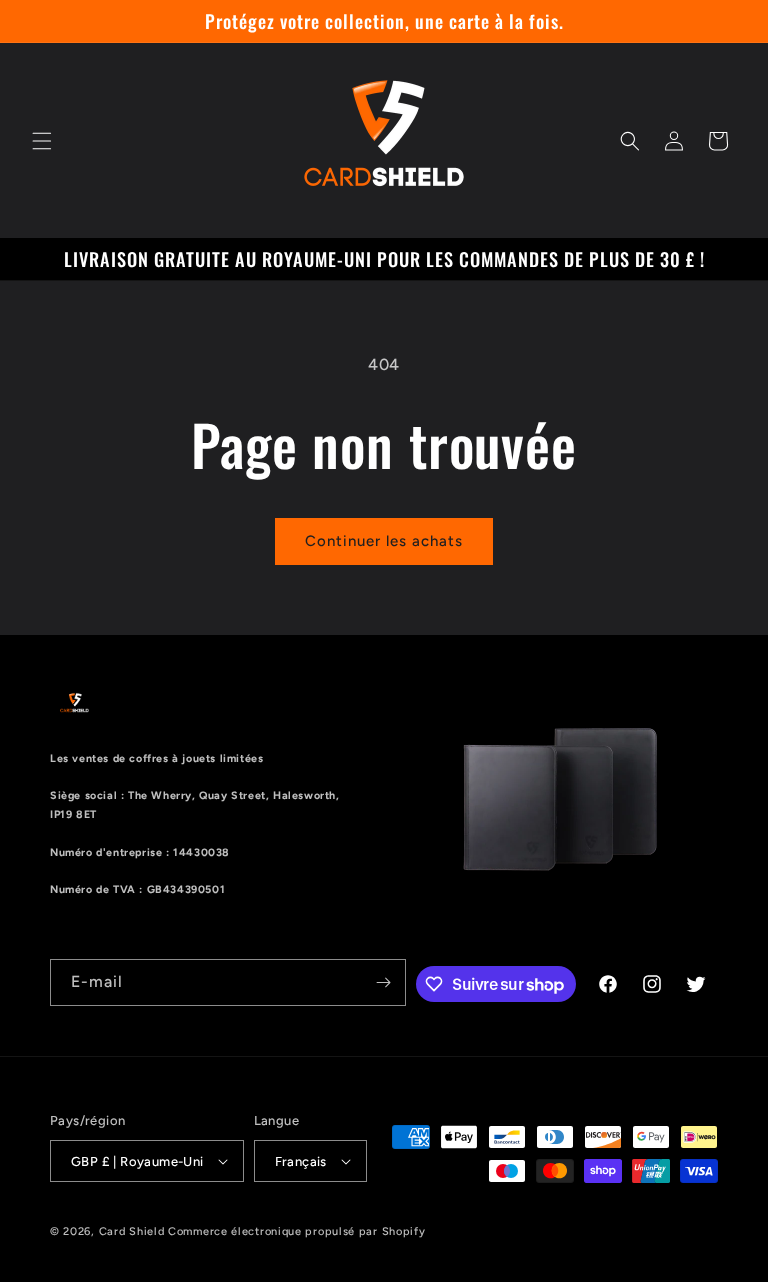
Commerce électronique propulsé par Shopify (296, 1231)
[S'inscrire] (383, 982)
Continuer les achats (384, 541)
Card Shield (132, 1231)
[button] (42, 141)
